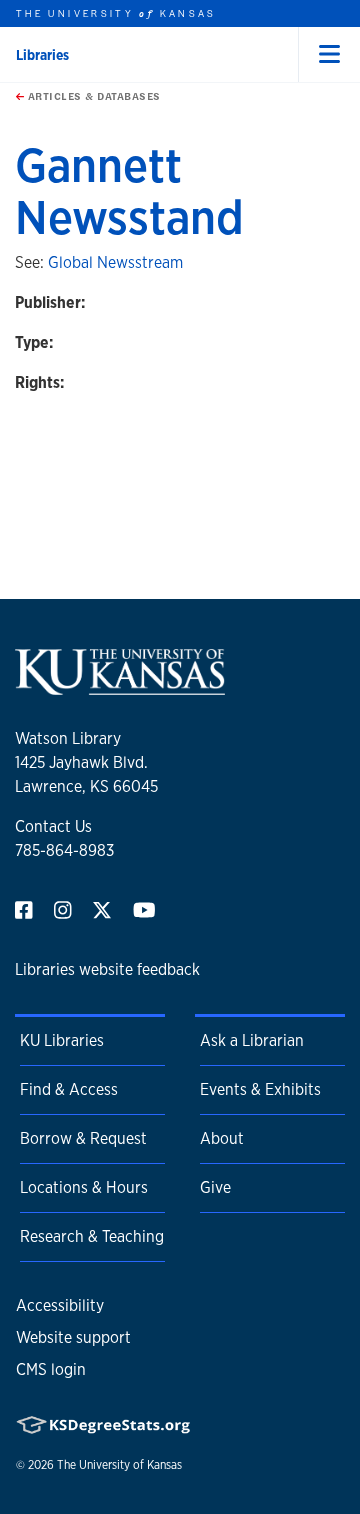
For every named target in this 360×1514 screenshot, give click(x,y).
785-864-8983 (64, 850)
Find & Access (69, 1089)
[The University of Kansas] (120, 686)
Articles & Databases (92, 96)
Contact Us (53, 826)
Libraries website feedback (107, 969)
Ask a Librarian (252, 1040)
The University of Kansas (119, 1465)
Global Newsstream (115, 262)
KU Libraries (62, 1040)
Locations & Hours (84, 1187)
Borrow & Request (83, 1138)
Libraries (42, 55)
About (222, 1138)
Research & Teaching (92, 1236)
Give (215, 1187)
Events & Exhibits (260, 1089)
